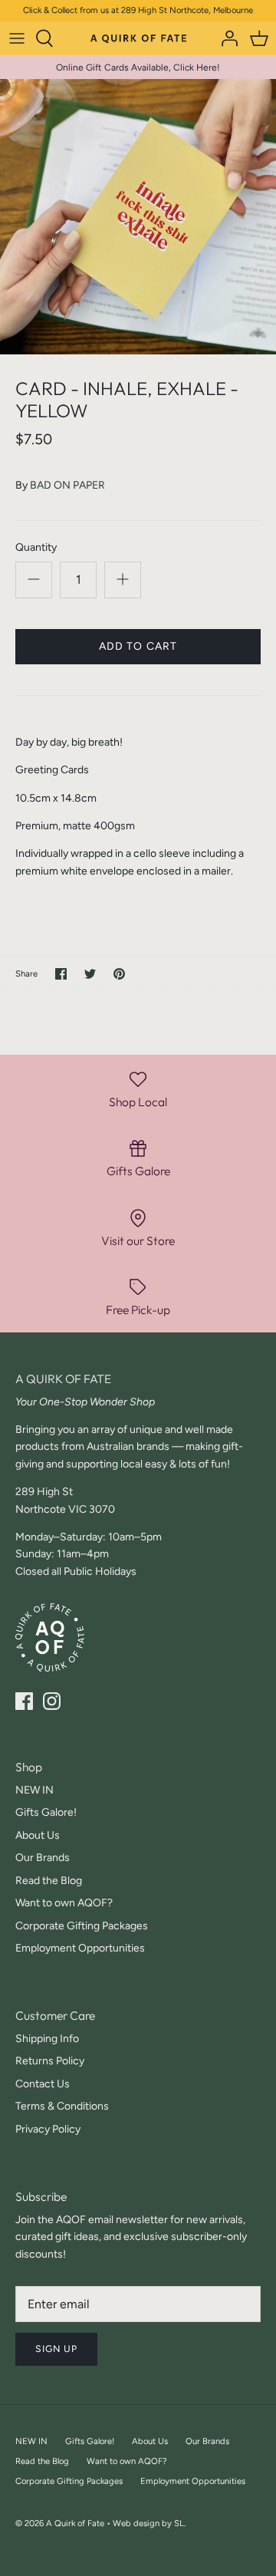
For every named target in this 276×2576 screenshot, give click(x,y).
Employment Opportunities (80, 1948)
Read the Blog (49, 1881)
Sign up (56, 2349)
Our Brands (43, 1858)
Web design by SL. (149, 2523)
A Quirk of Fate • (79, 2523)
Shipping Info (47, 2039)
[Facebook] (24, 1701)
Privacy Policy (48, 2129)
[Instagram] (52, 1701)
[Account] (225, 38)
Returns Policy (50, 2061)
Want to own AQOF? (64, 1903)
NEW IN (34, 1790)
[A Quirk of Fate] (138, 38)
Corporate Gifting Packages (82, 1926)
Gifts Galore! (46, 1812)
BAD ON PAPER (67, 485)
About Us (38, 1835)
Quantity (36, 547)
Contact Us (43, 2084)
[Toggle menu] (17, 38)
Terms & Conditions (62, 2106)
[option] (138, 217)
